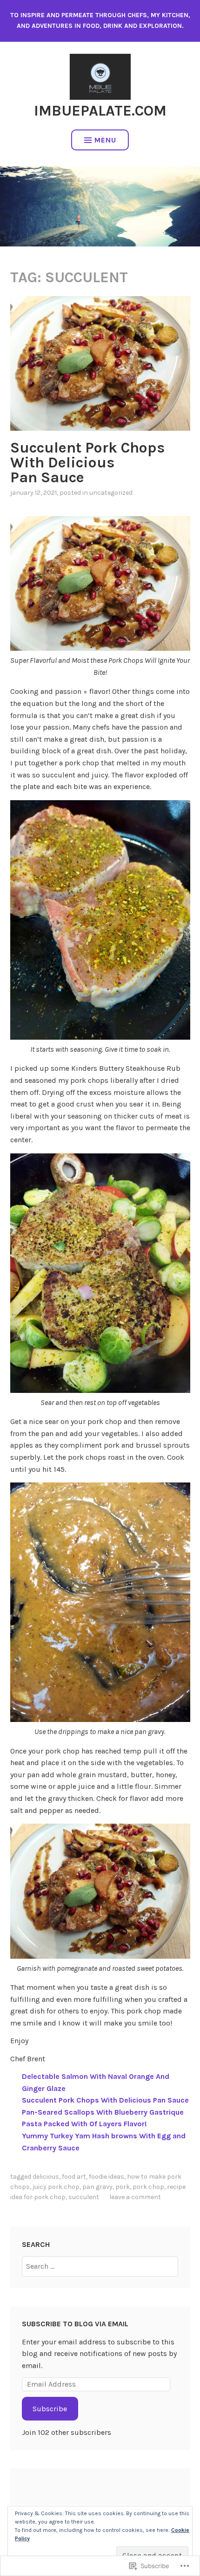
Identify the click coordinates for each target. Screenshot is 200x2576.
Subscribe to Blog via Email (75, 2324)
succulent (84, 2197)
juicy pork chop (56, 2187)
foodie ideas (107, 2177)
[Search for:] (100, 2266)
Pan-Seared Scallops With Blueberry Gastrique (103, 2112)
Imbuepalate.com (100, 111)
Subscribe (50, 2409)
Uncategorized (111, 493)
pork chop (148, 2187)
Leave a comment (135, 2197)
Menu (105, 140)
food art (74, 2177)
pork (123, 2187)
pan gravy (97, 2187)
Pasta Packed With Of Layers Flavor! (84, 2124)
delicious (46, 2177)
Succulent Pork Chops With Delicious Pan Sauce (87, 463)
